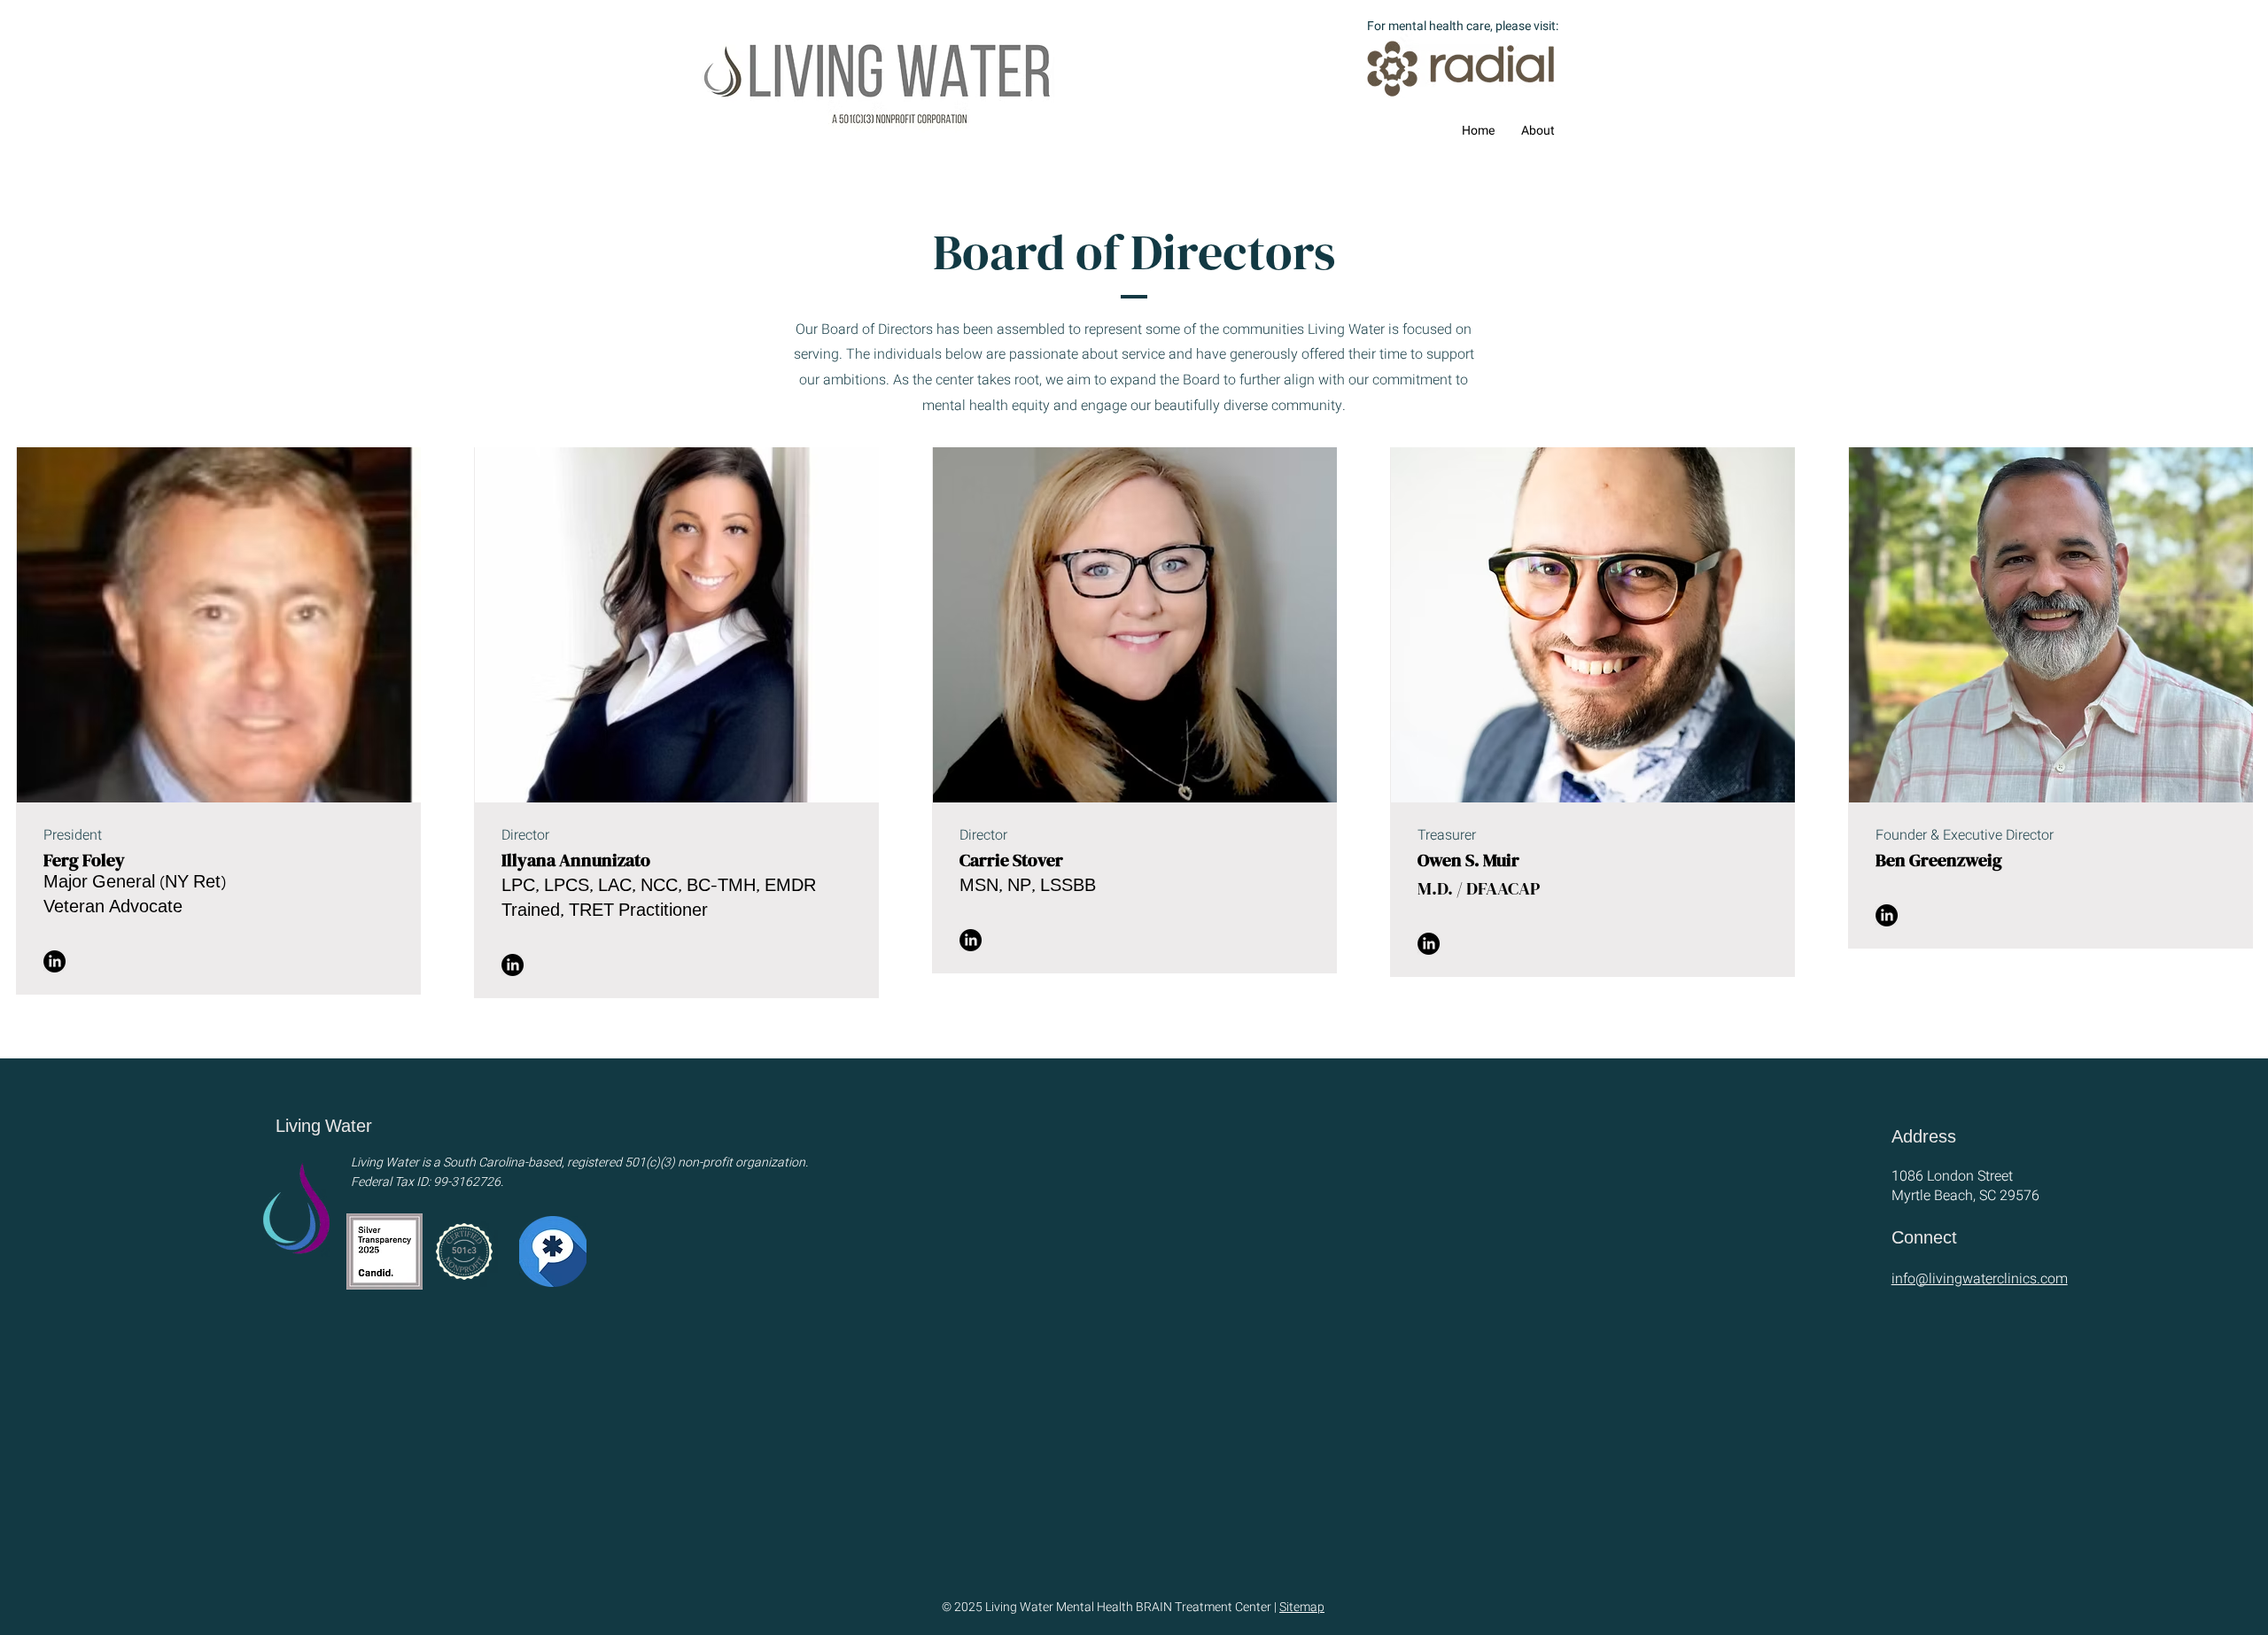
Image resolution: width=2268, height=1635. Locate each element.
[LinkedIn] (54, 961)
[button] (1538, 131)
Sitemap (1302, 1607)
